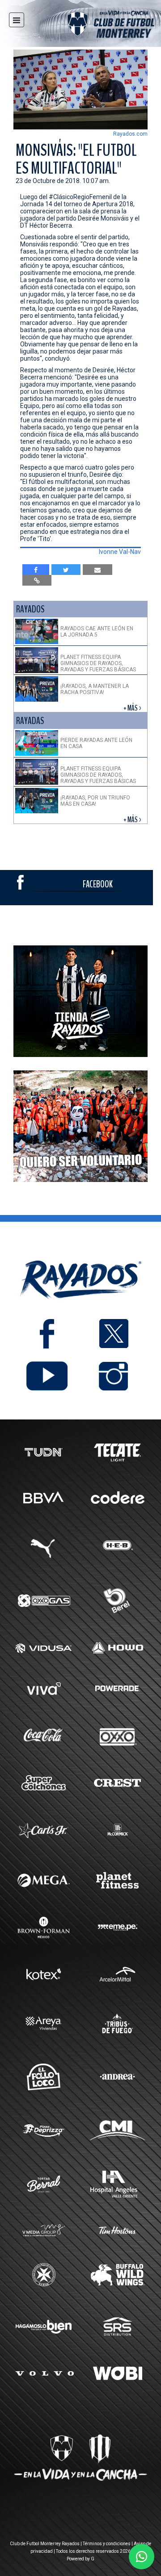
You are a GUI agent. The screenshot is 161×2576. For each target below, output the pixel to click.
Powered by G (80, 2559)
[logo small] (95, 26)
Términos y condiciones (107, 2544)
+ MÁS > (133, 708)
